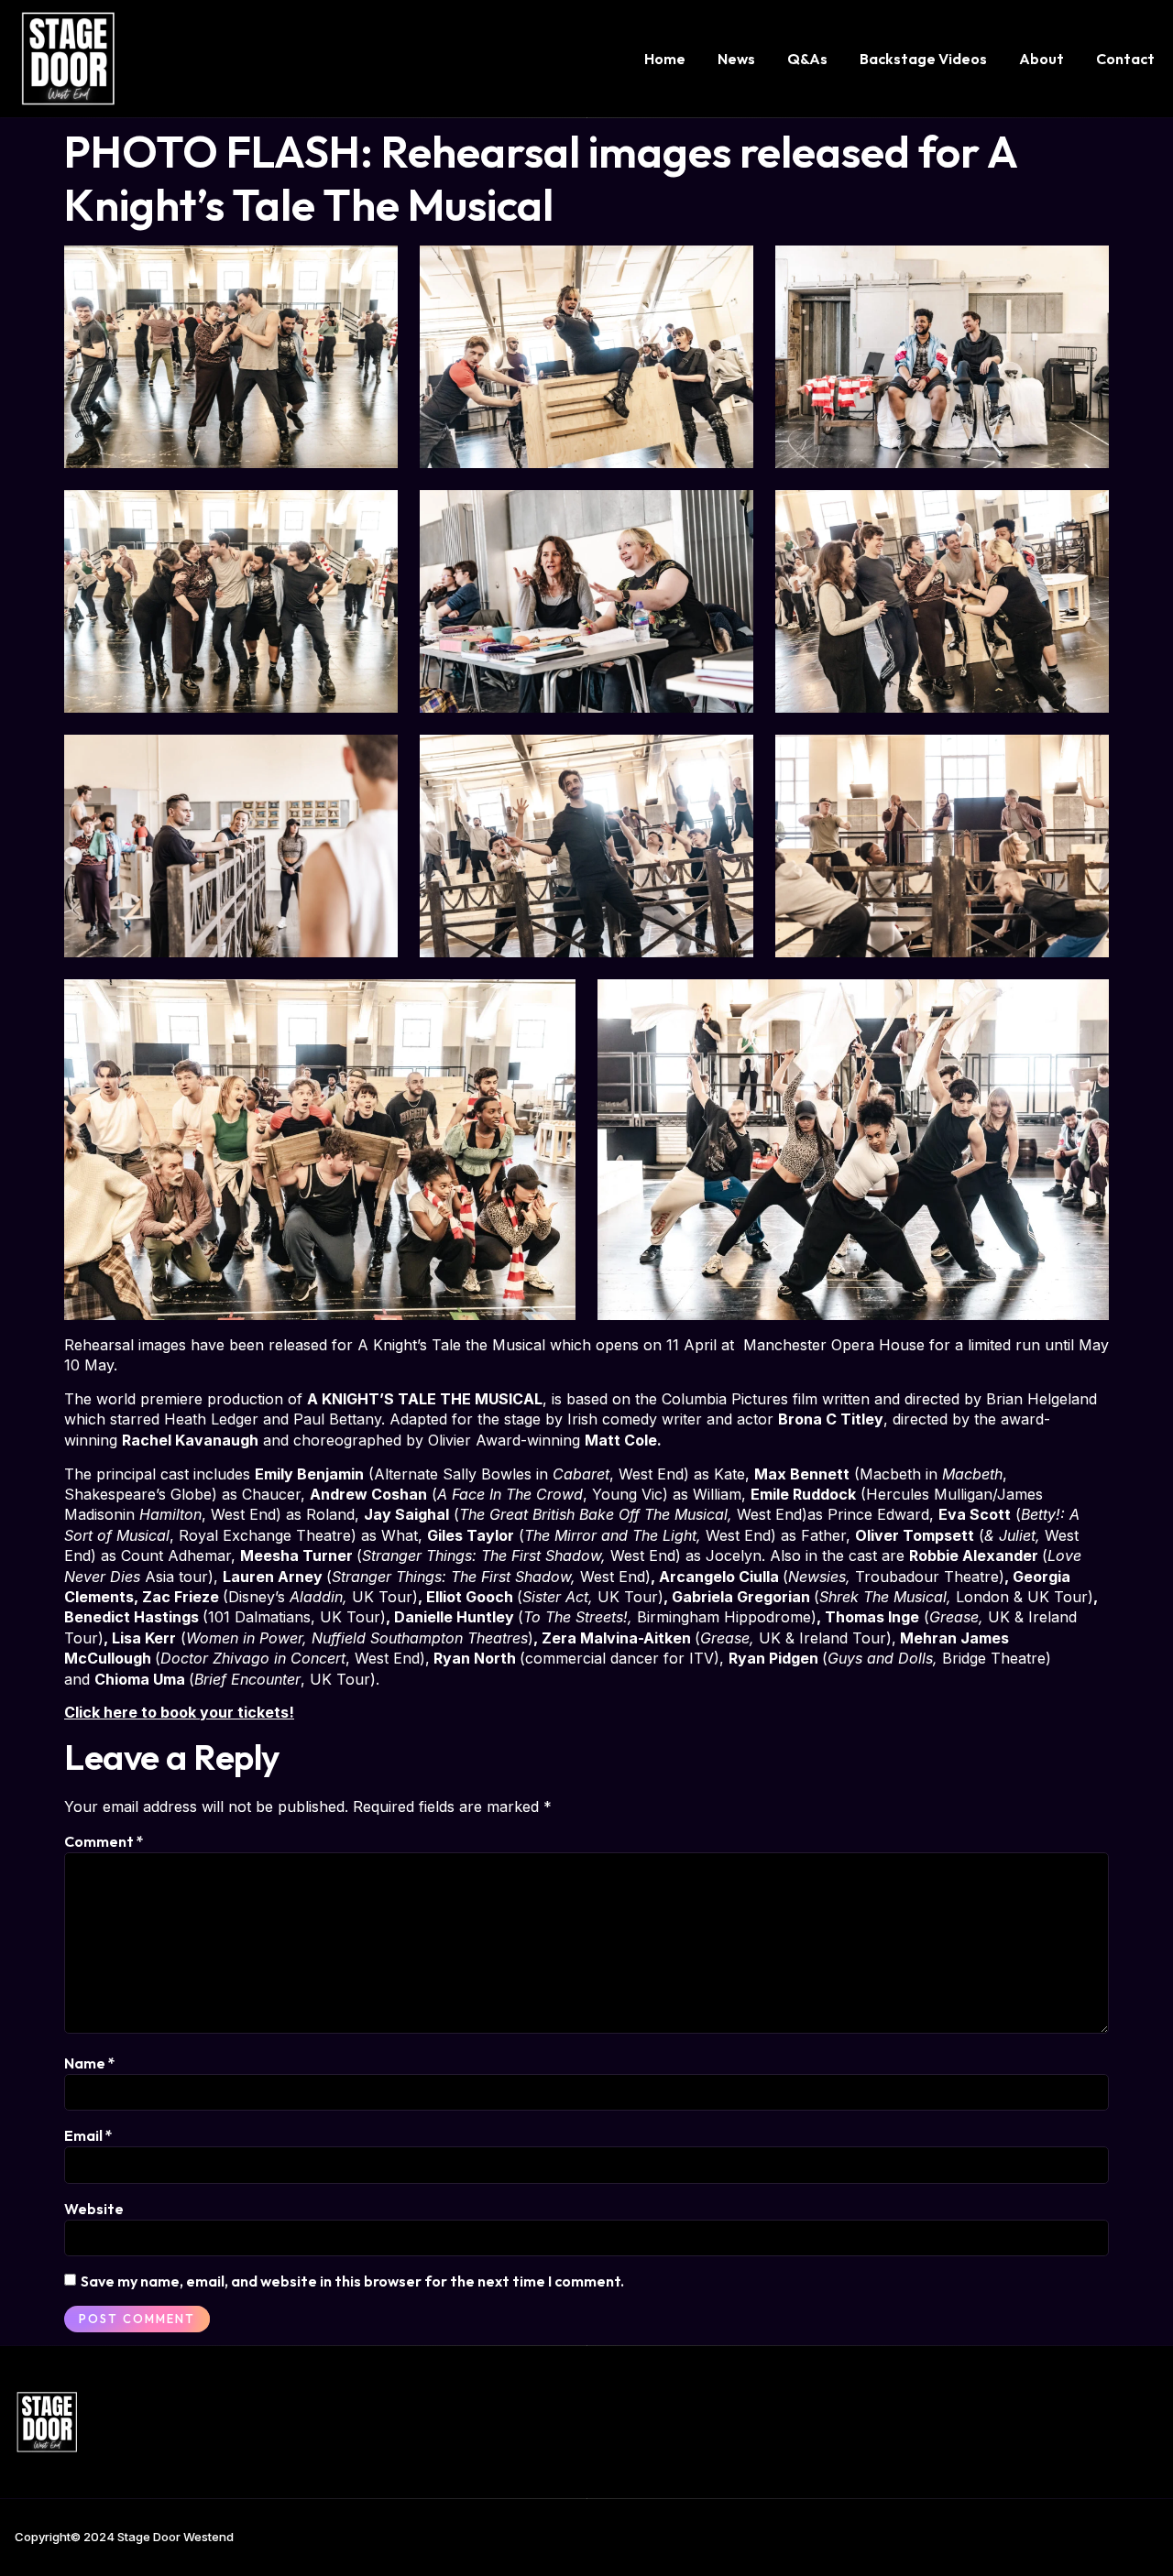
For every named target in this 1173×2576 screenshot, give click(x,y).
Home (665, 59)
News (736, 59)
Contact (1125, 59)
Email (88, 2135)
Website (94, 2209)
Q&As (807, 59)
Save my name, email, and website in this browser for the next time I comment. (352, 2281)
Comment (104, 1841)
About (1041, 59)
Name (90, 2063)
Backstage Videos (923, 59)
